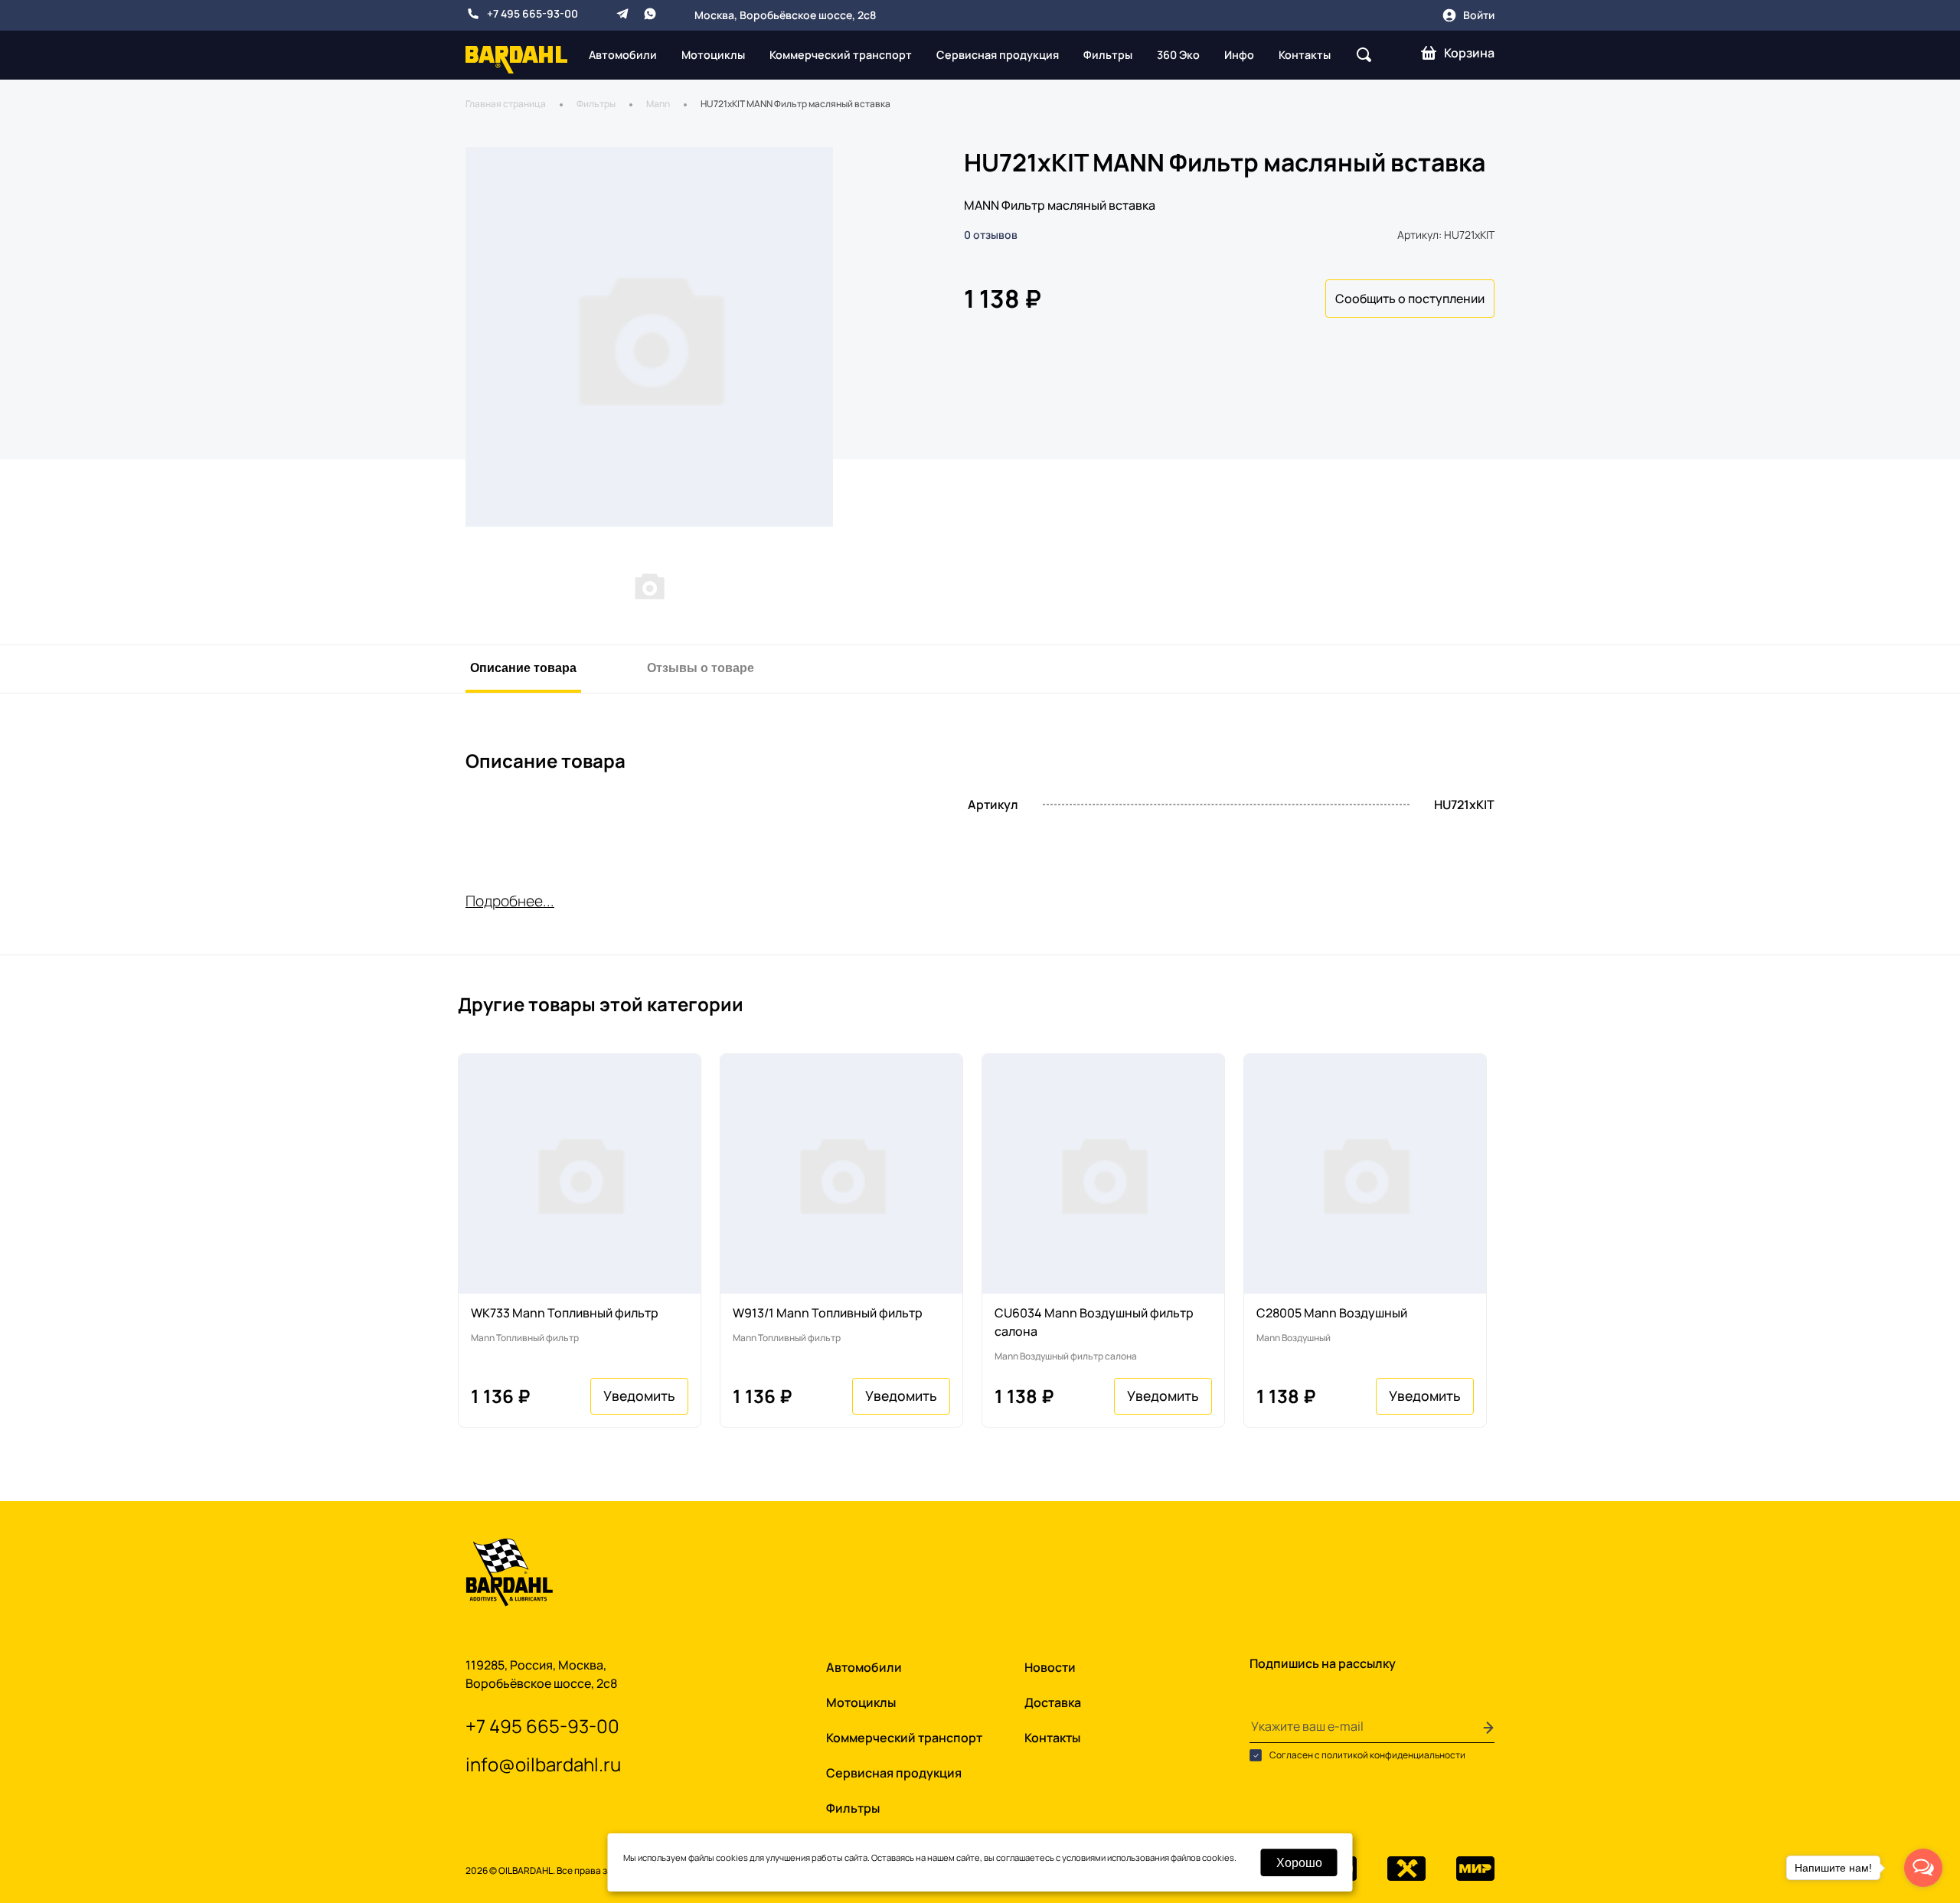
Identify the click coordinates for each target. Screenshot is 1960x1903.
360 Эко (1178, 55)
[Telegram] (622, 14)
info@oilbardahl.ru (543, 1764)
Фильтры (1108, 55)
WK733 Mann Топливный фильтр (565, 1313)
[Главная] (516, 59)
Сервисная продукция (998, 55)
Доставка (1053, 1702)
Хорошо (1299, 1862)
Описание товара (523, 667)
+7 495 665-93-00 (532, 13)
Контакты (1305, 55)
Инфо (1239, 55)
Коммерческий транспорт (841, 55)
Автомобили (623, 55)
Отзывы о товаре (701, 667)
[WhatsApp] (650, 14)
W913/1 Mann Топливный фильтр (828, 1313)
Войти (1479, 15)
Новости (1050, 1667)
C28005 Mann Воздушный (1332, 1313)
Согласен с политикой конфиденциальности (1367, 1755)
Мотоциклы (713, 55)
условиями (1084, 1857)
